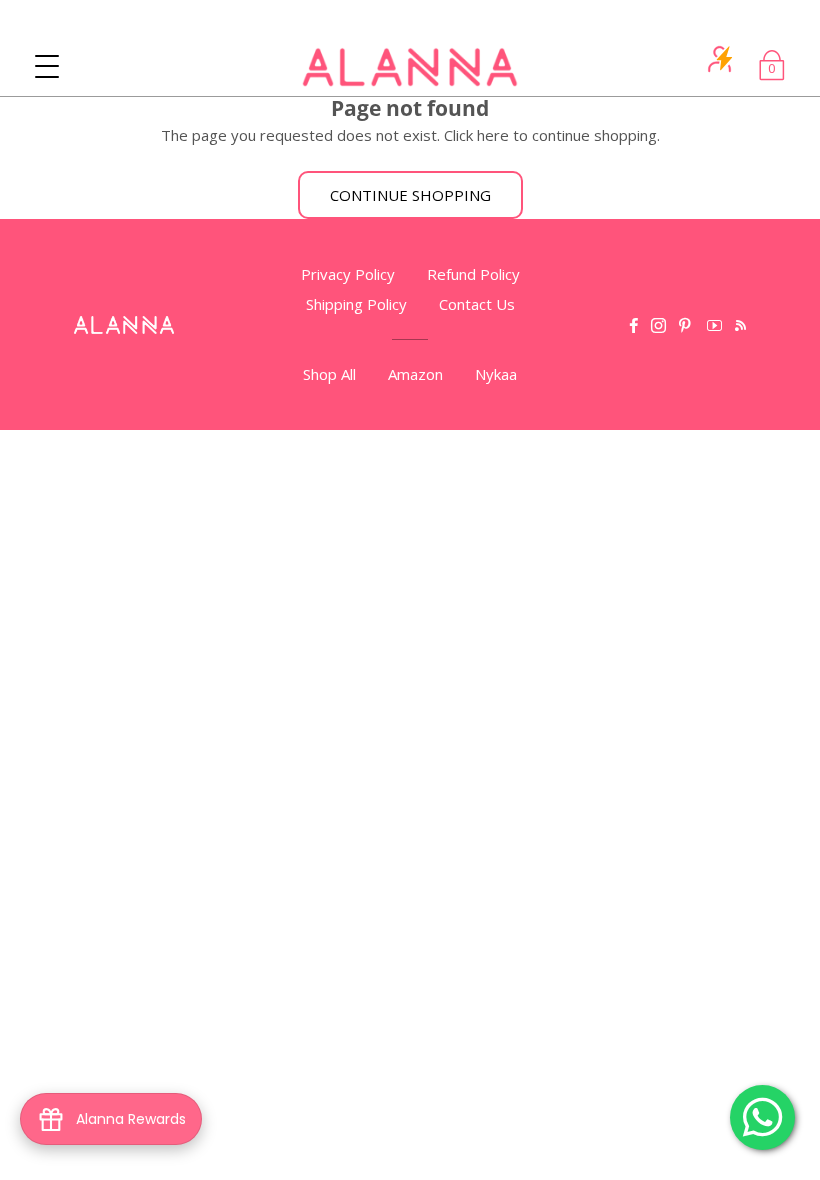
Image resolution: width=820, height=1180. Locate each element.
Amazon (415, 374)
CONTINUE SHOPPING (410, 195)
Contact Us (477, 304)
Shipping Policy (356, 304)
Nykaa (496, 374)
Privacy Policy (348, 274)
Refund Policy (473, 274)
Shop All (329, 374)
